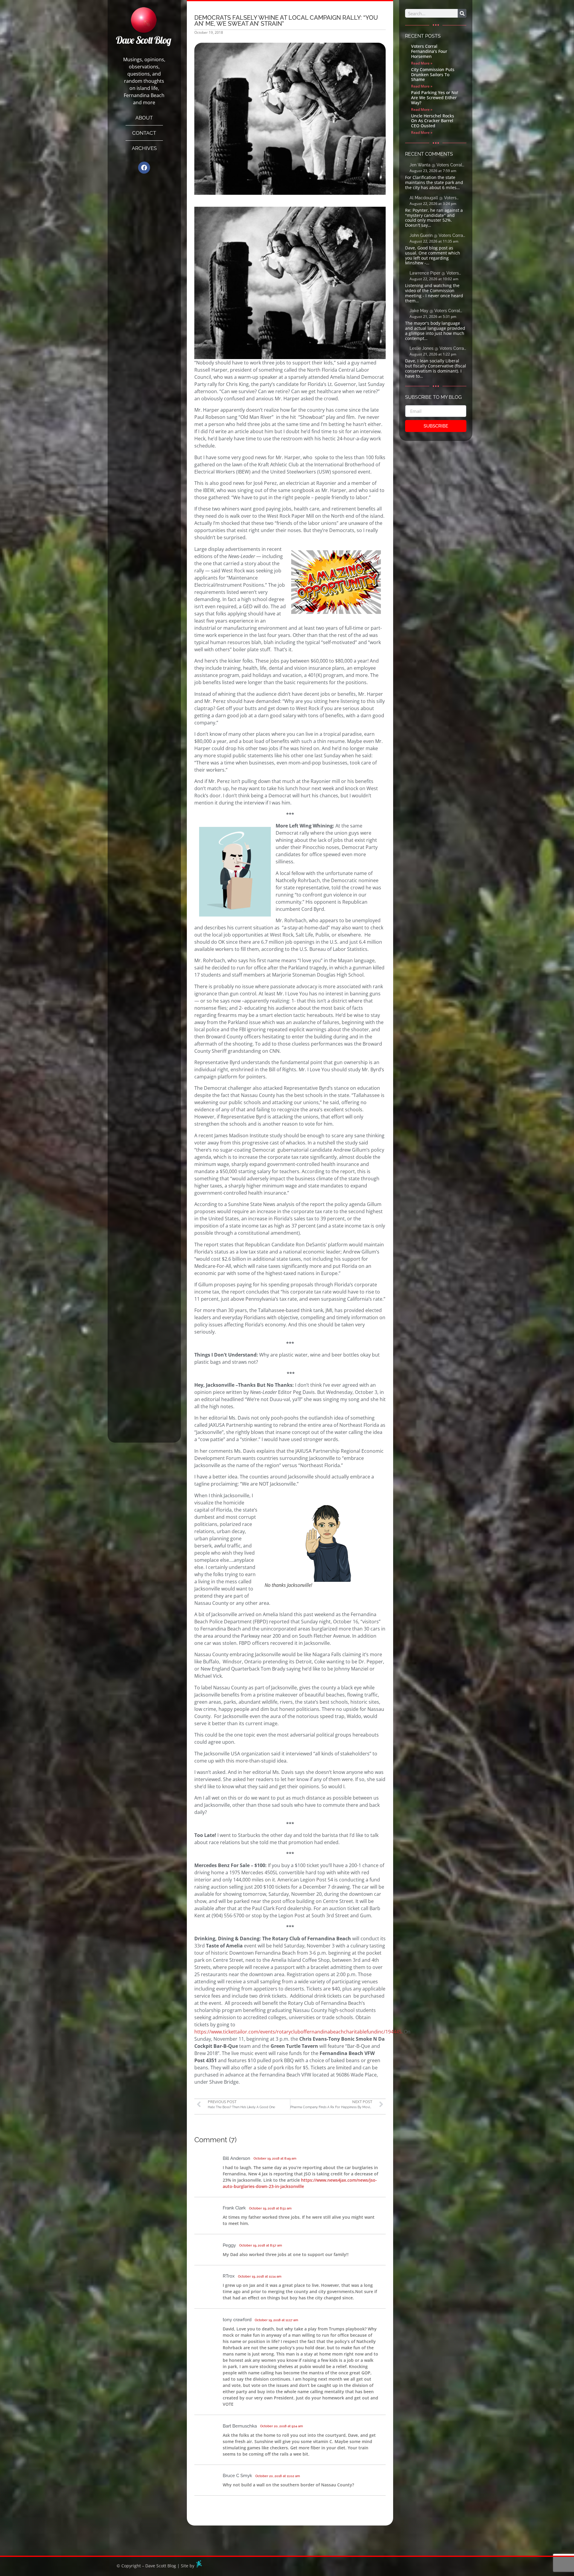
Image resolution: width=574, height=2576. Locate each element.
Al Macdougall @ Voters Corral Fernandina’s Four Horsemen (433, 198)
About (144, 118)
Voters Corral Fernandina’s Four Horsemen (429, 51)
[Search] (462, 13)
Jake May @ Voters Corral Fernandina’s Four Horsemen (437, 311)
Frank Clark (234, 2208)
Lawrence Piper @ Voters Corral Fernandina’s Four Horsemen (434, 273)
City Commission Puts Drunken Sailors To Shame (433, 75)
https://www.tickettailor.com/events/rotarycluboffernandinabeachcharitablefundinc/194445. (299, 2032)
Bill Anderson (236, 2158)
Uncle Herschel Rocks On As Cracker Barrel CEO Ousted (433, 121)
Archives (144, 148)
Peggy (229, 2245)
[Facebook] (144, 168)
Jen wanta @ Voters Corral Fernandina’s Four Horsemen (437, 165)
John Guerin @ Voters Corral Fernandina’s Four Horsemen (437, 236)
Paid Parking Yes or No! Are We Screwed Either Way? (435, 98)
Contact (144, 133)
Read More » (422, 63)
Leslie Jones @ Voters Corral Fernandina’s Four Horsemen (437, 349)
